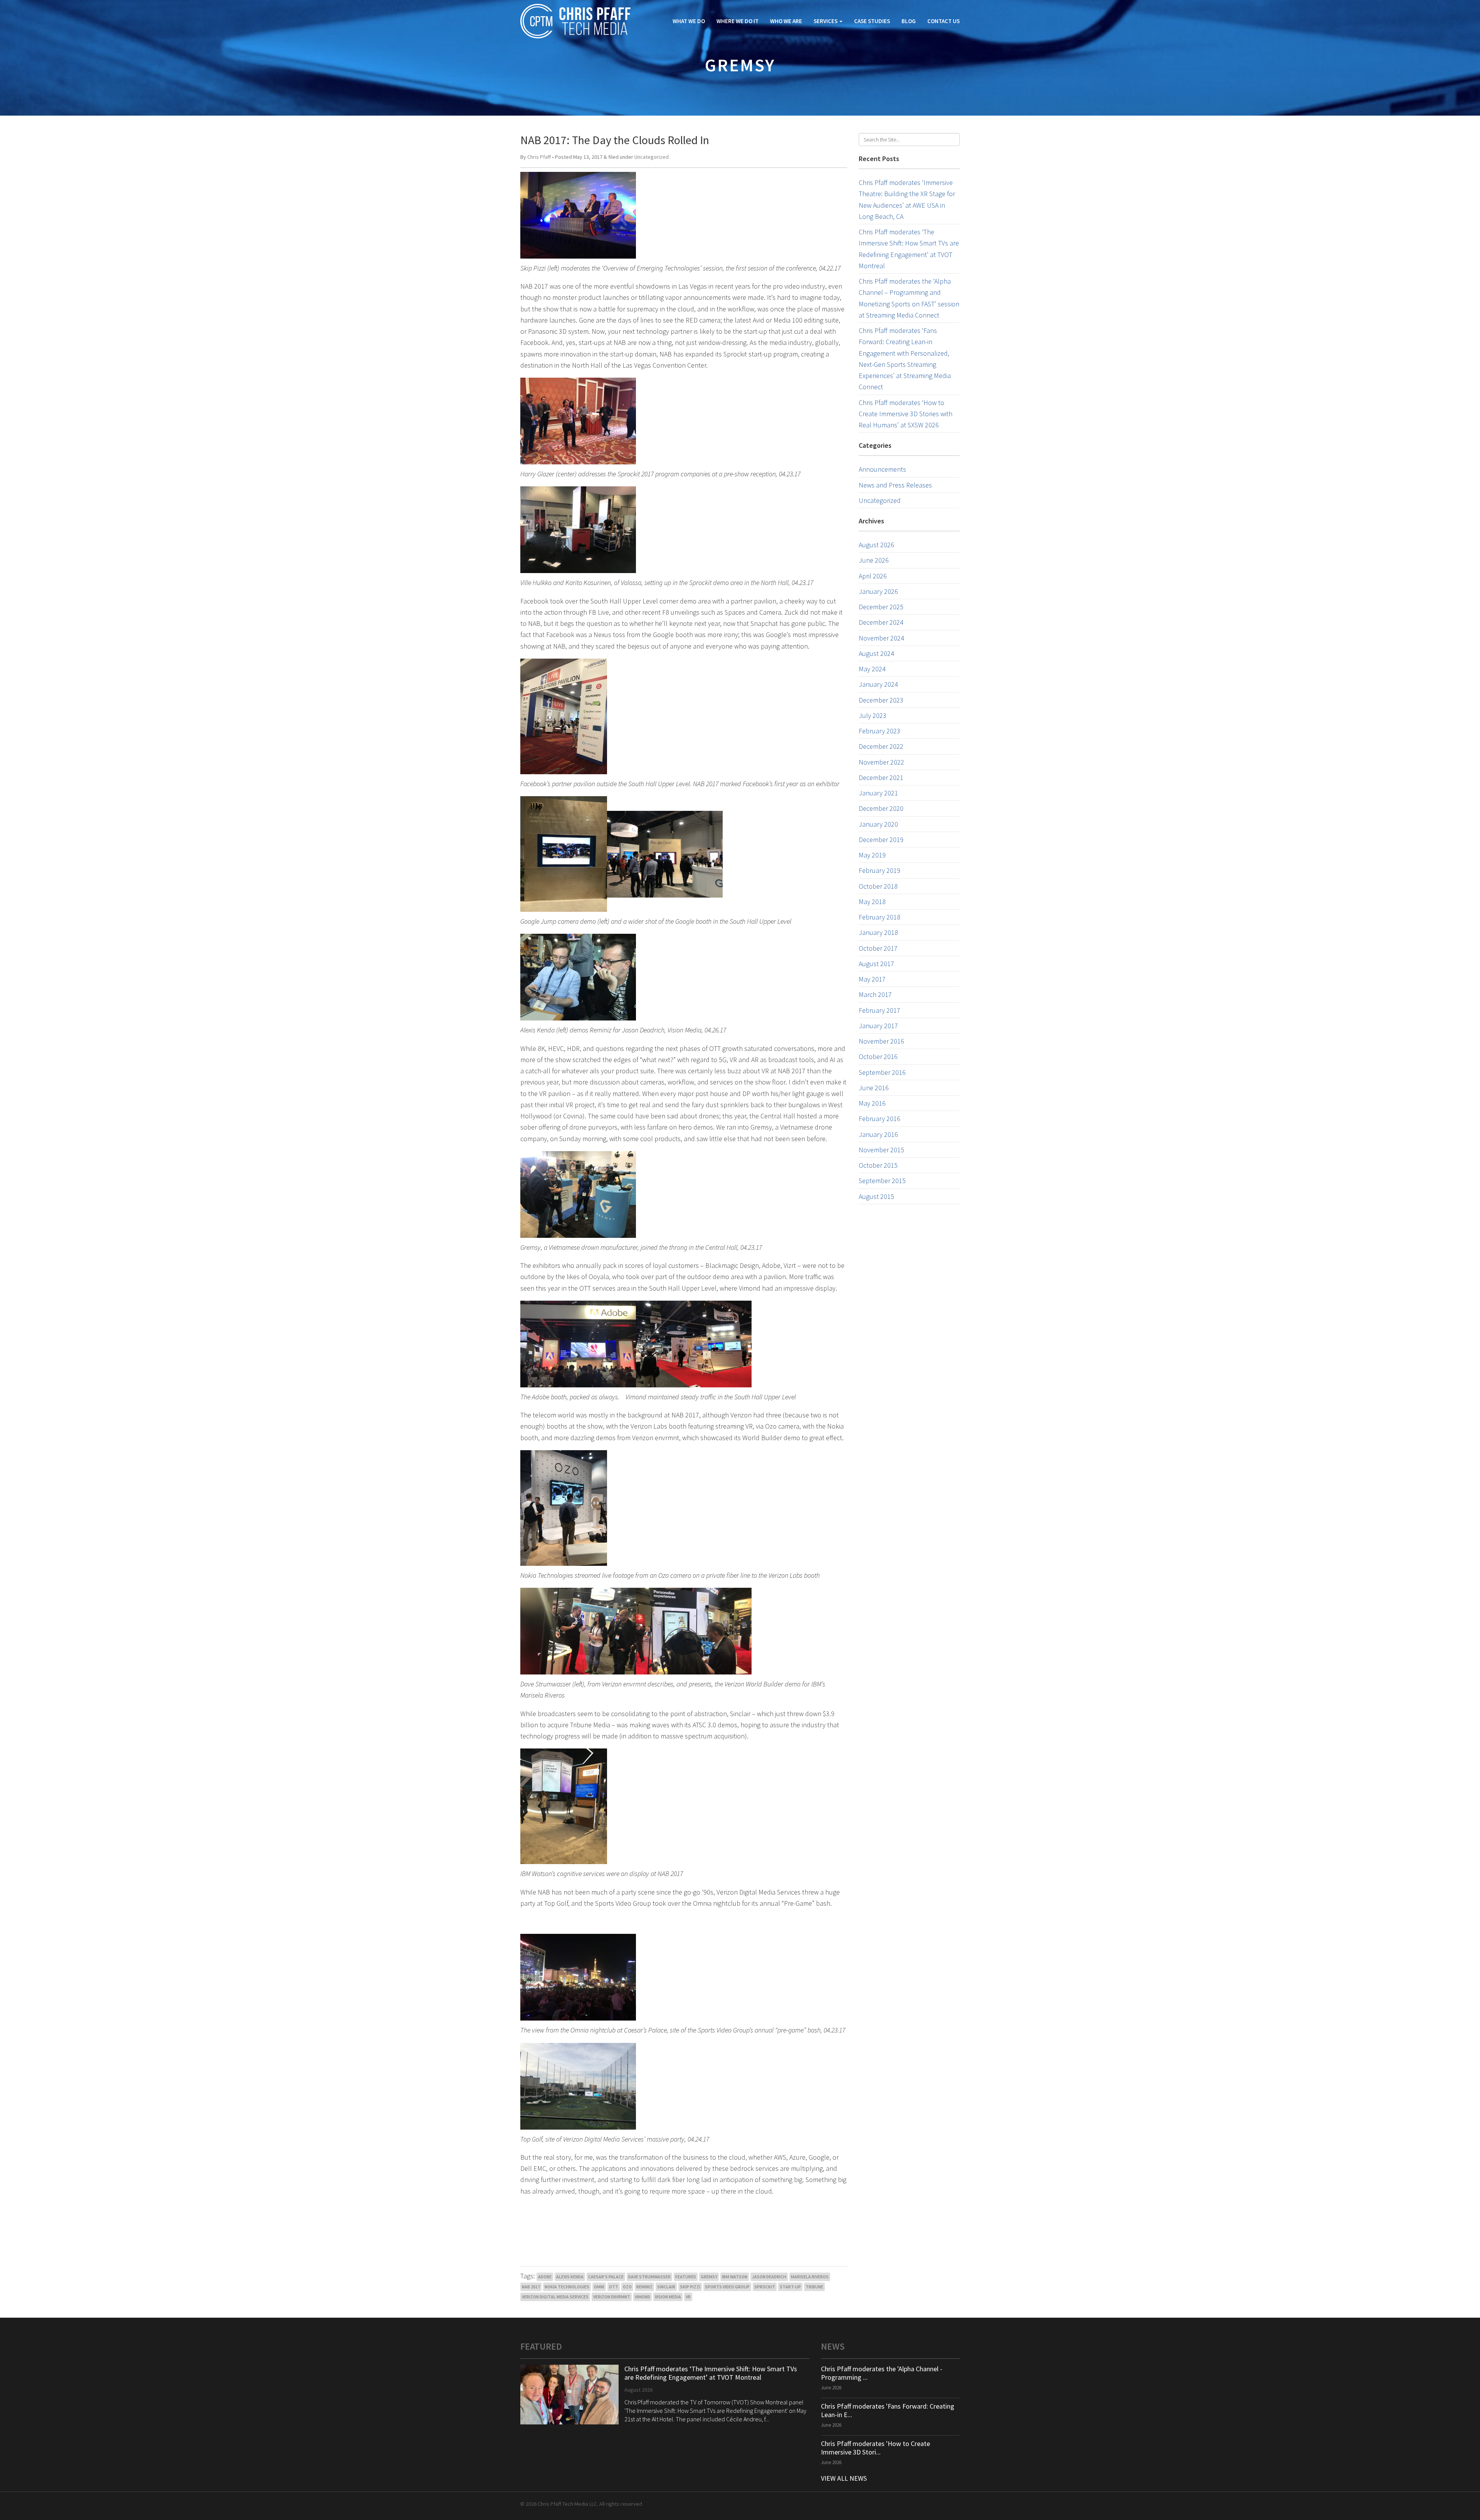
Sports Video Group (727, 2287)
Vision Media (668, 2297)
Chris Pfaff (539, 157)
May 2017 (872, 979)
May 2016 (872, 1103)
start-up (790, 2287)
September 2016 (882, 1072)
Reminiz (644, 2287)
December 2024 (881, 622)
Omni (599, 2287)
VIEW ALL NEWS (844, 2478)
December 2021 (881, 778)
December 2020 (881, 808)
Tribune (814, 2287)
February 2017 (880, 1010)
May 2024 (872, 669)
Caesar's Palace (606, 2277)
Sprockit (765, 2287)
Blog (909, 21)
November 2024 (881, 638)
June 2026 (874, 560)
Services (826, 21)
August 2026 (876, 545)
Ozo (627, 2287)
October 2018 (878, 886)
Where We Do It (737, 21)
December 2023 (881, 700)
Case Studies (872, 21)
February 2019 (880, 870)
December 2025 (881, 607)
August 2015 (876, 1196)
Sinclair (666, 2287)
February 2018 (880, 917)
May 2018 (872, 902)
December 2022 (881, 746)
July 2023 (873, 715)
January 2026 (878, 591)
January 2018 (878, 932)
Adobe (545, 2277)
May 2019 (872, 855)
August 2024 (876, 653)
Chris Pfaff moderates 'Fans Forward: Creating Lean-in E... (888, 2410)
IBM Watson (735, 2277)
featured (686, 2277)
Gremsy (709, 2277)
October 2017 (878, 948)
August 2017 (876, 964)
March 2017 (875, 994)
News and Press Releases (895, 485)
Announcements (882, 469)
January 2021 (878, 793)
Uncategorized (652, 157)
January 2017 (878, 1026)
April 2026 (873, 576)
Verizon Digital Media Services (555, 2297)
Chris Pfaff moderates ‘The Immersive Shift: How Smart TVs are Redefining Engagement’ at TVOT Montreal (711, 2373)
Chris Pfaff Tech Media (575, 21)
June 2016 (874, 1088)
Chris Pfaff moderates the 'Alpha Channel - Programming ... (882, 2373)
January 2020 (878, 824)
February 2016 (880, 1119)
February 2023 (880, 731)
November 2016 (881, 1041)
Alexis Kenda (570, 2277)
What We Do (689, 21)
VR (688, 2297)
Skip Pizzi (690, 2287)
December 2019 (881, 840)
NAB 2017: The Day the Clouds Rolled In (615, 140)
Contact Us (943, 21)
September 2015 (882, 1181)
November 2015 (881, 1150)
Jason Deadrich (769, 2277)
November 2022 (881, 762)
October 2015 (878, 1165)
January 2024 (878, 684)
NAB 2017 (531, 2287)
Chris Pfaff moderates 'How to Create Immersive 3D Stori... (875, 2448)
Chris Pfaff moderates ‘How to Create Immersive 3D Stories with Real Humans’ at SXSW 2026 (906, 414)
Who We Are (786, 21)
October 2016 (878, 1057)
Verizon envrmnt (612, 2297)
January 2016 (878, 1134)
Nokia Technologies (567, 2287)
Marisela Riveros (810, 2277)
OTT (614, 2287)
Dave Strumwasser (649, 2277)
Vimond (642, 2297)
